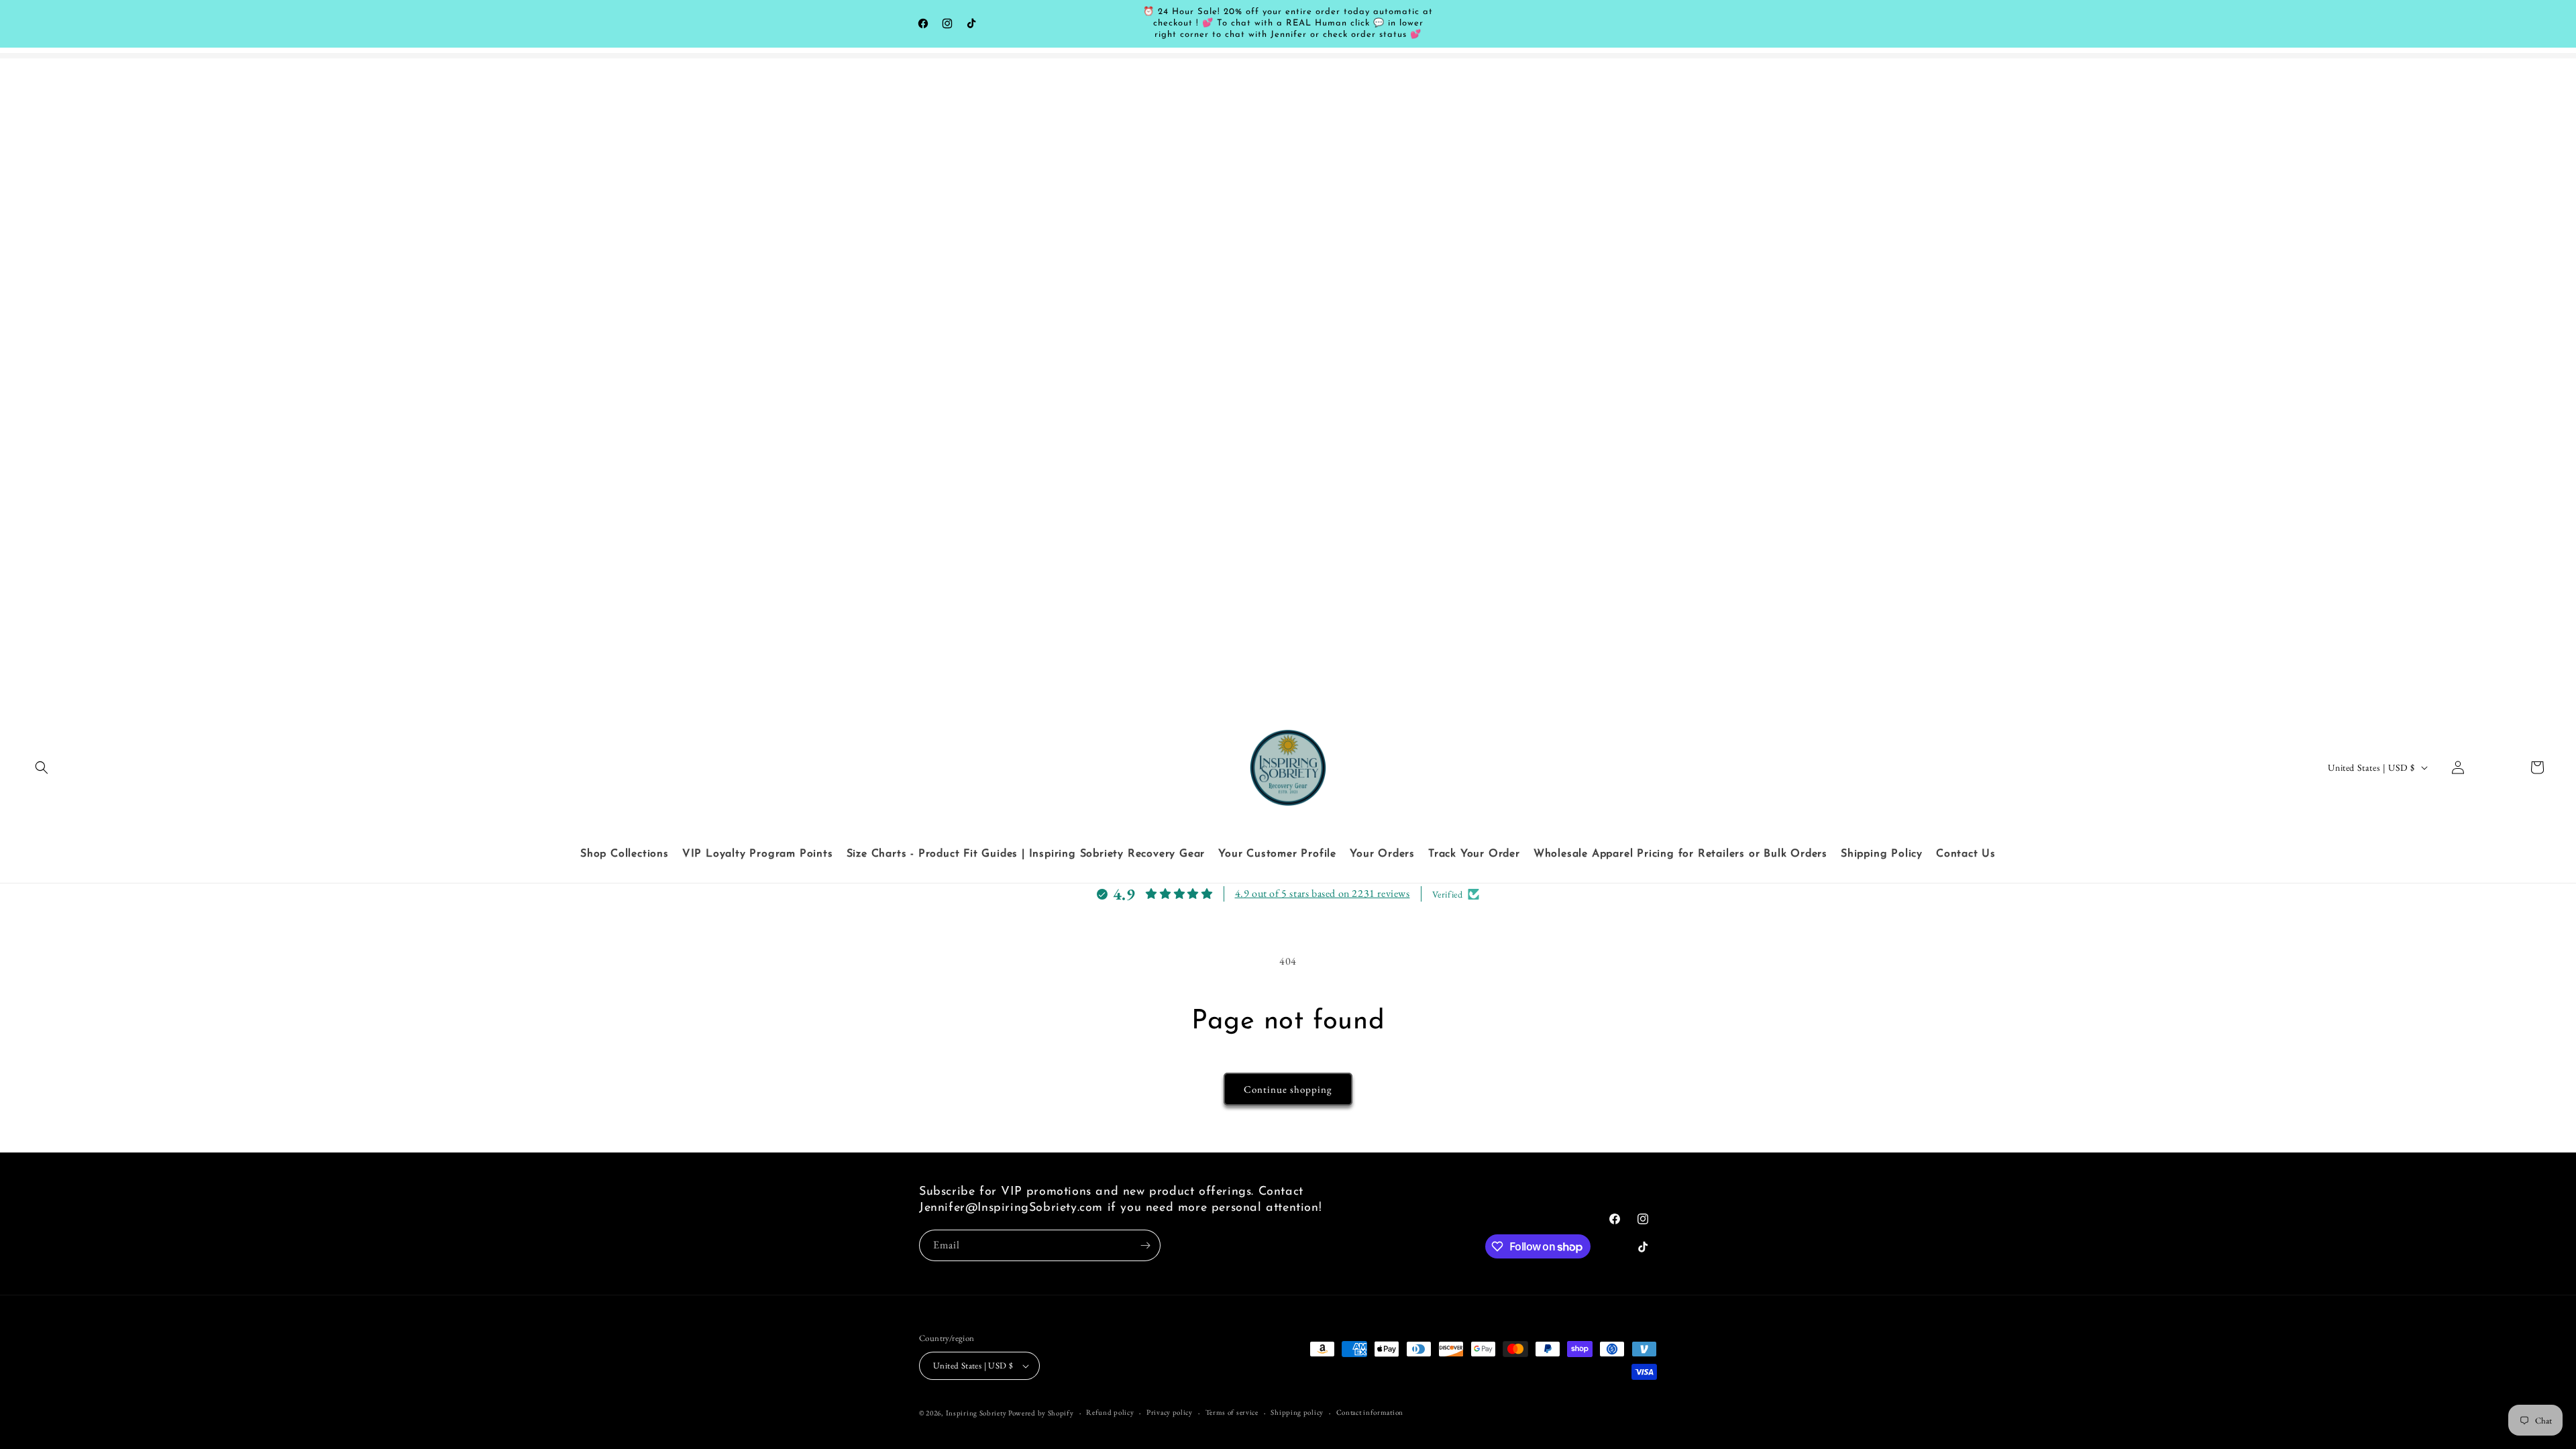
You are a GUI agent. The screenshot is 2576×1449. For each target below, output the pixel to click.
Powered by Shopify (1041, 1413)
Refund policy (1110, 1412)
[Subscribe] (1145, 1245)
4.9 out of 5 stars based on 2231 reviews (1323, 893)
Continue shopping (1288, 1089)
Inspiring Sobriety (976, 1413)
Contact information (1370, 1412)
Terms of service (1232, 1412)
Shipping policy (1297, 1412)
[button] (42, 767)
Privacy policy (1170, 1412)
